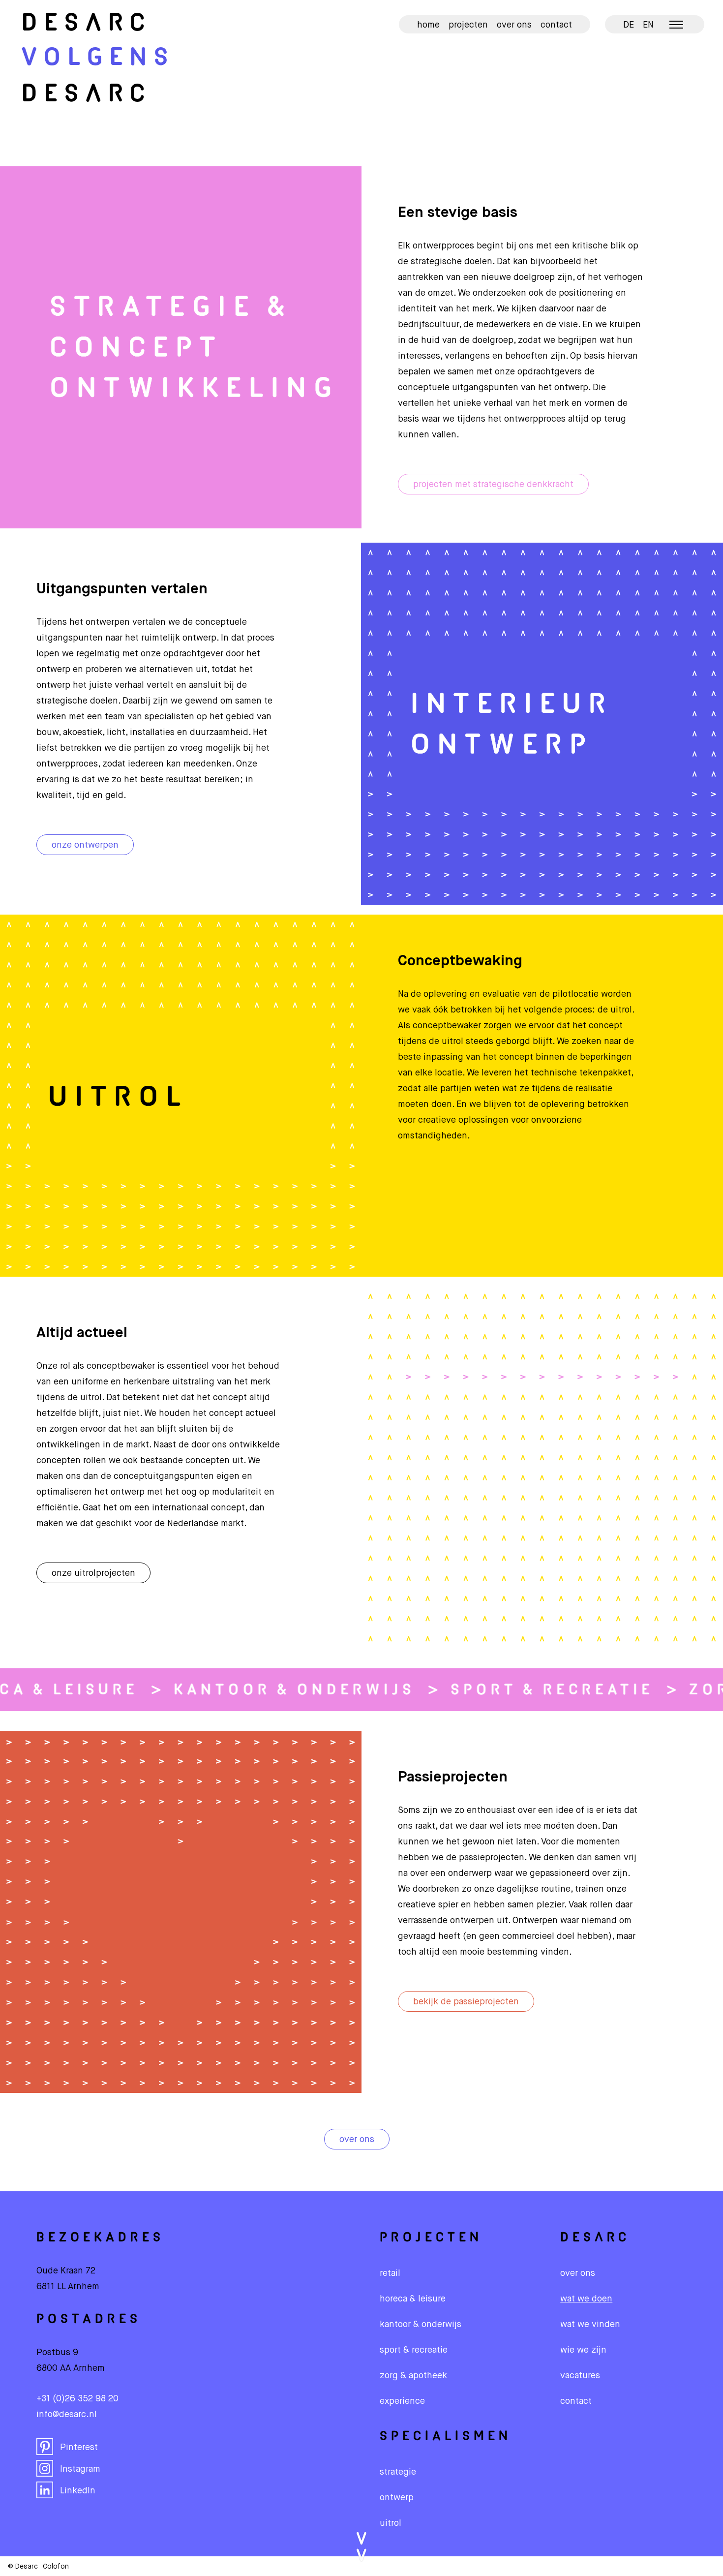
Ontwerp (397, 2498)
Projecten (468, 25)
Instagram (80, 2469)
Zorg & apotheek (413, 2376)
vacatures (580, 2376)
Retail (390, 2273)
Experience (402, 2401)
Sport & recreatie (526, 1690)
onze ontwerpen (85, 845)
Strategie (398, 2472)
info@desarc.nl (67, 2415)
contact (576, 2401)
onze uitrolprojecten (93, 1573)
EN (648, 25)
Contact (556, 25)
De (87, 24)
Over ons (514, 25)
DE (629, 25)
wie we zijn (583, 2350)
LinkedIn (78, 2491)
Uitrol (391, 2523)
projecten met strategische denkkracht (493, 485)
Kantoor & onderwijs (268, 1690)
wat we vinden (590, 2325)
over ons (357, 2140)
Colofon (56, 2567)
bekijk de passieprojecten (466, 2002)
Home (428, 25)
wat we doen (586, 2299)
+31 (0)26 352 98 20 (77, 2399)
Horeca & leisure (413, 2299)
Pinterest (79, 2448)
